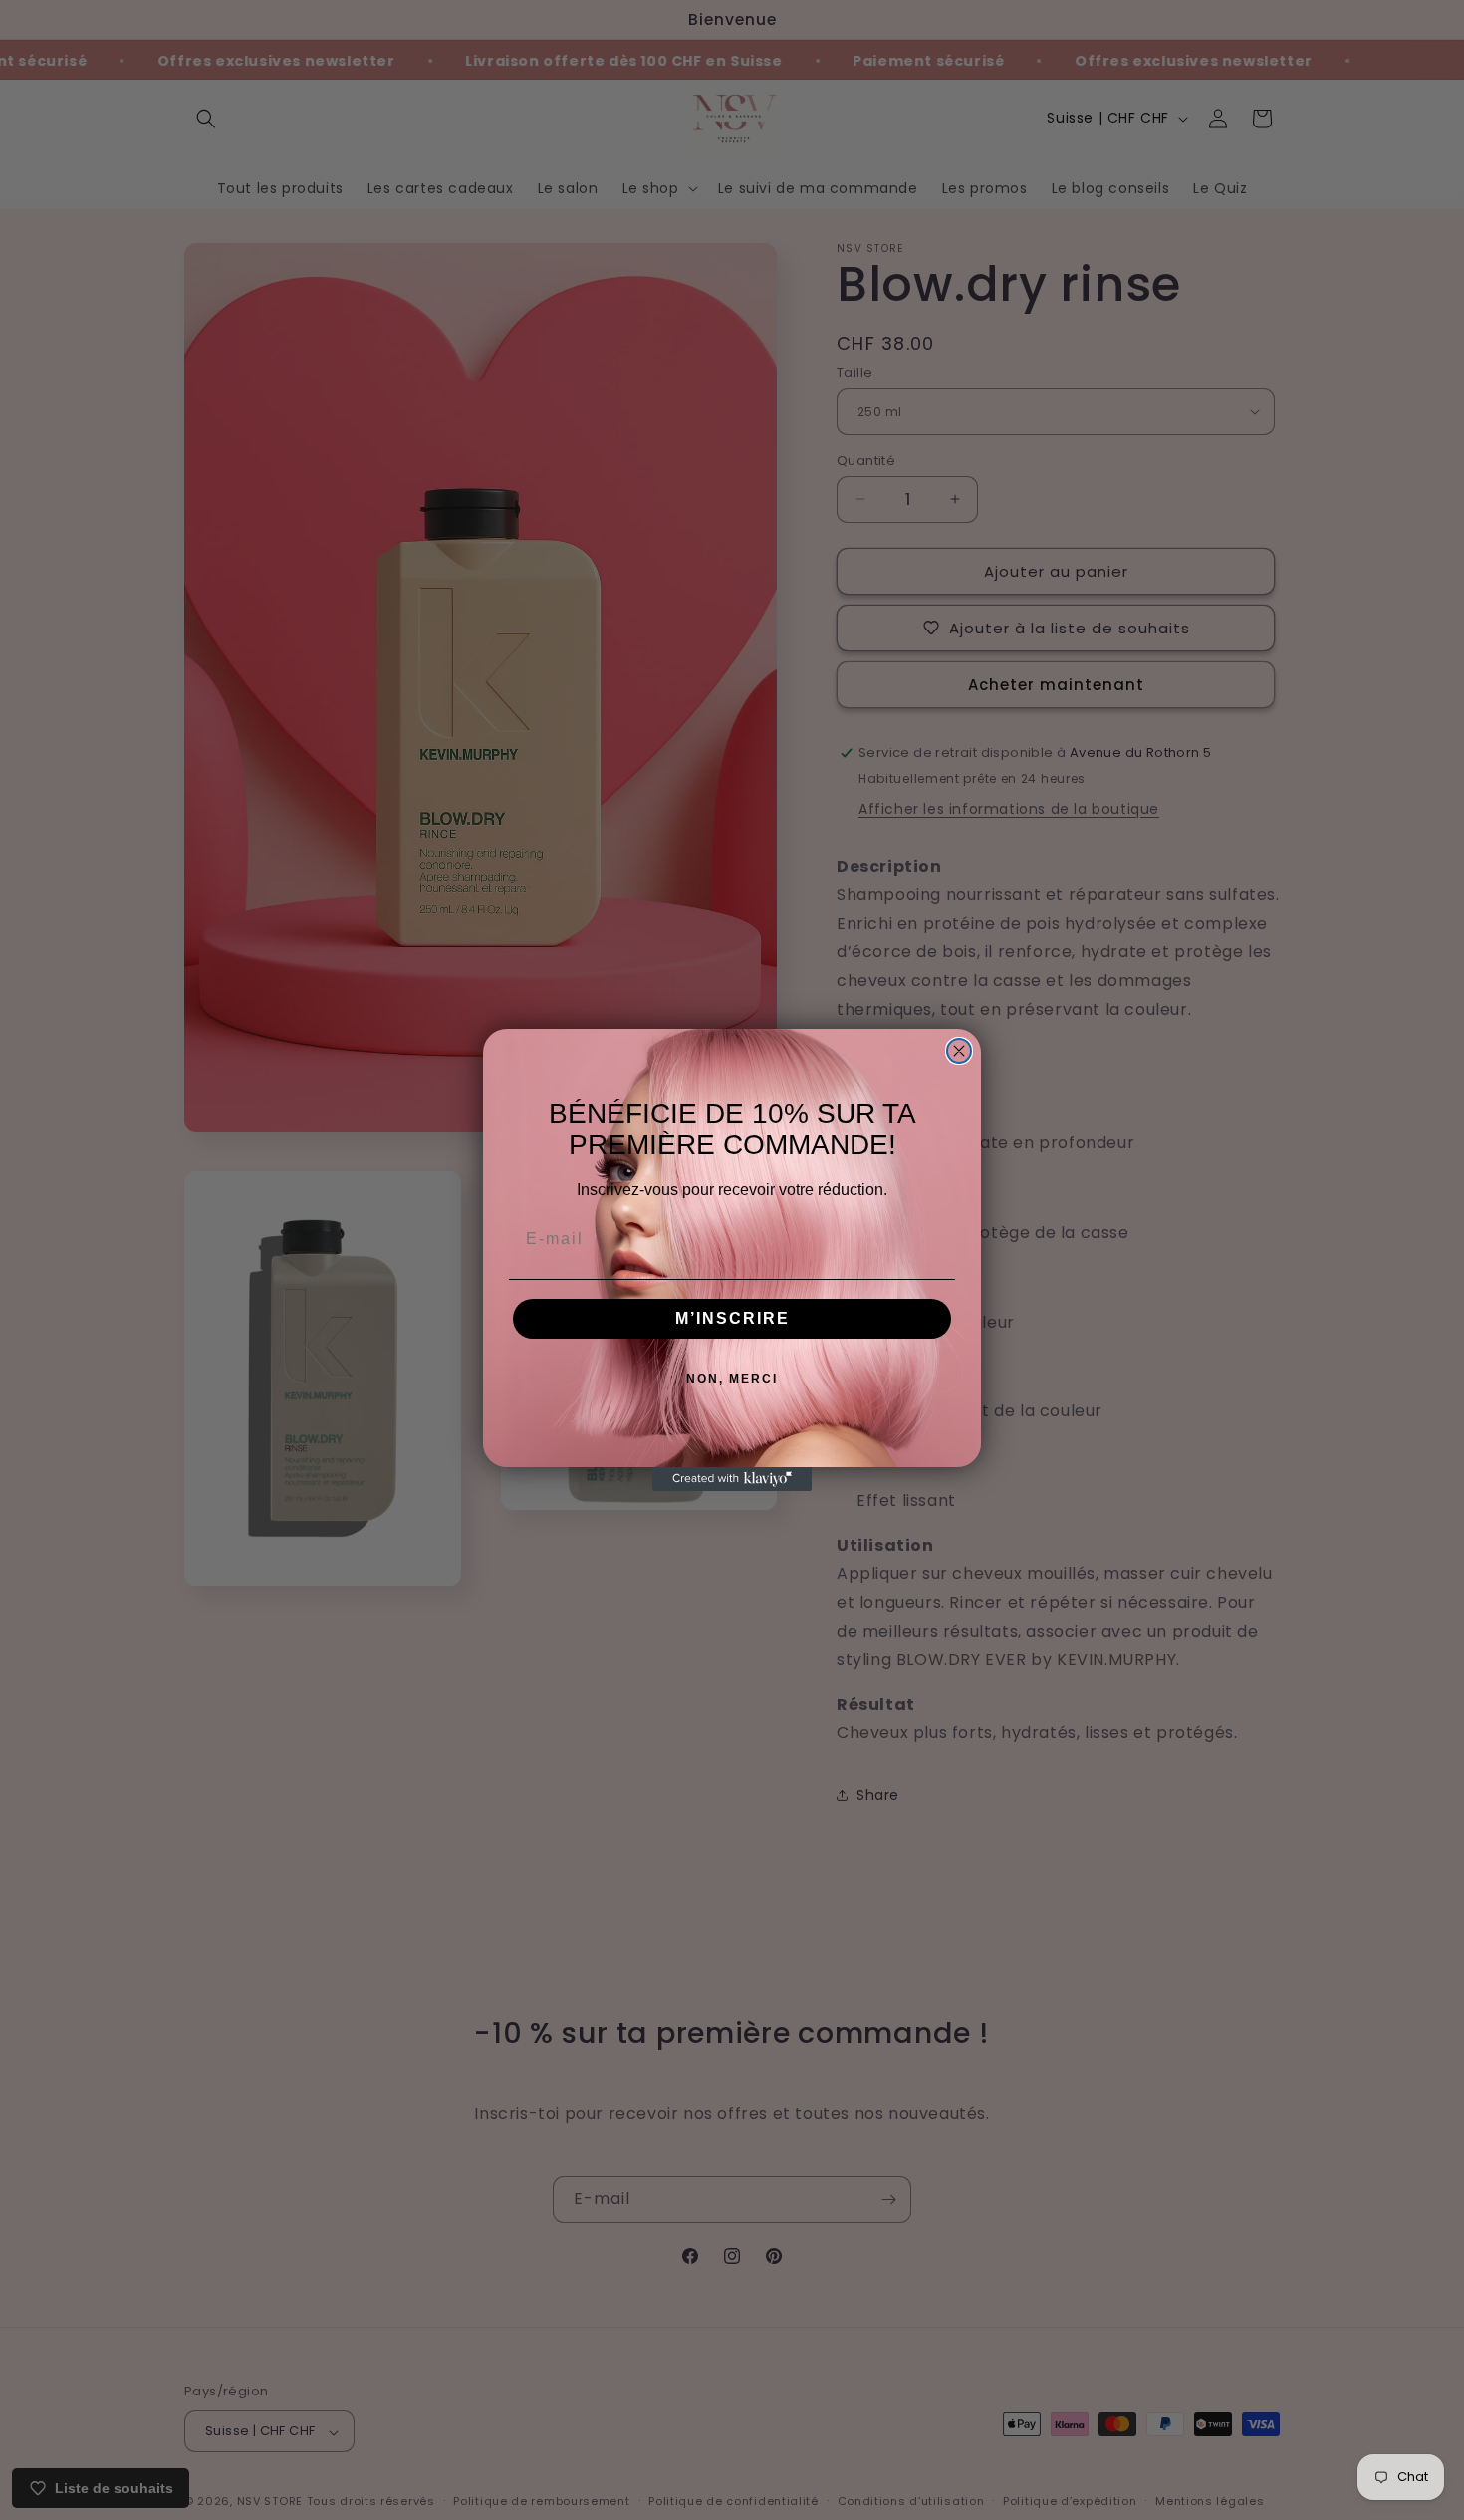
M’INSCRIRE (732, 1318)
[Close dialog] (959, 1051)
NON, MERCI (732, 1379)
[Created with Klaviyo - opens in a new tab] (732, 1479)
